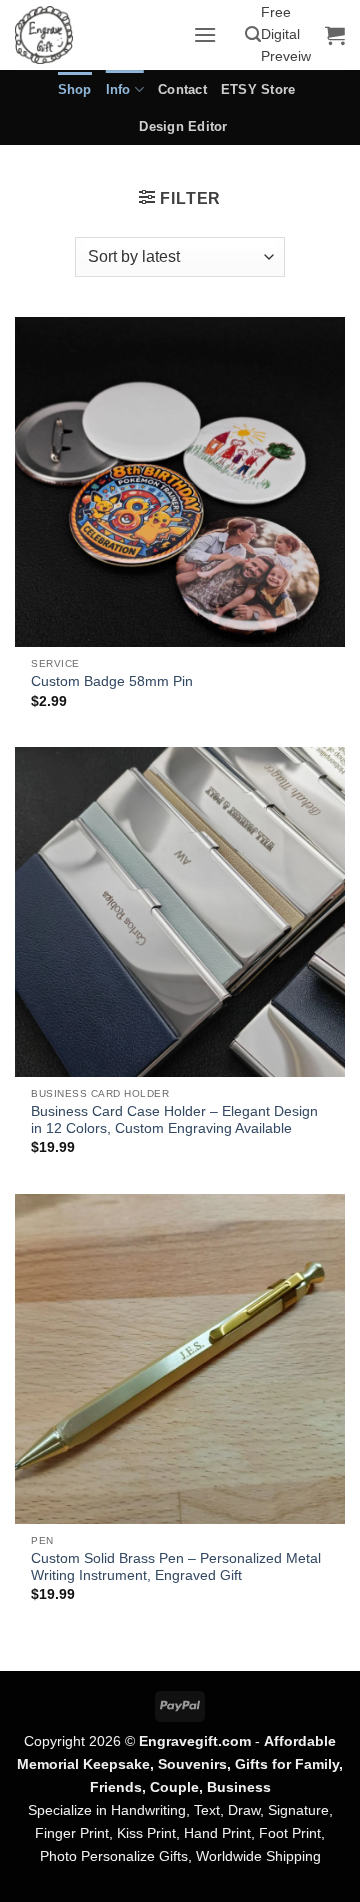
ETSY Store (258, 89)
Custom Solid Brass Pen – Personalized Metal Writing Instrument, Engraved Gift (176, 1567)
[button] (205, 34)
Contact (182, 89)
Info (118, 89)
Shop (75, 89)
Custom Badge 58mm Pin (112, 681)
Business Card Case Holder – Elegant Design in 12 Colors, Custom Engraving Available (174, 1120)
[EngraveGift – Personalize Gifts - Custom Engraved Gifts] (96, 35)
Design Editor (183, 126)
